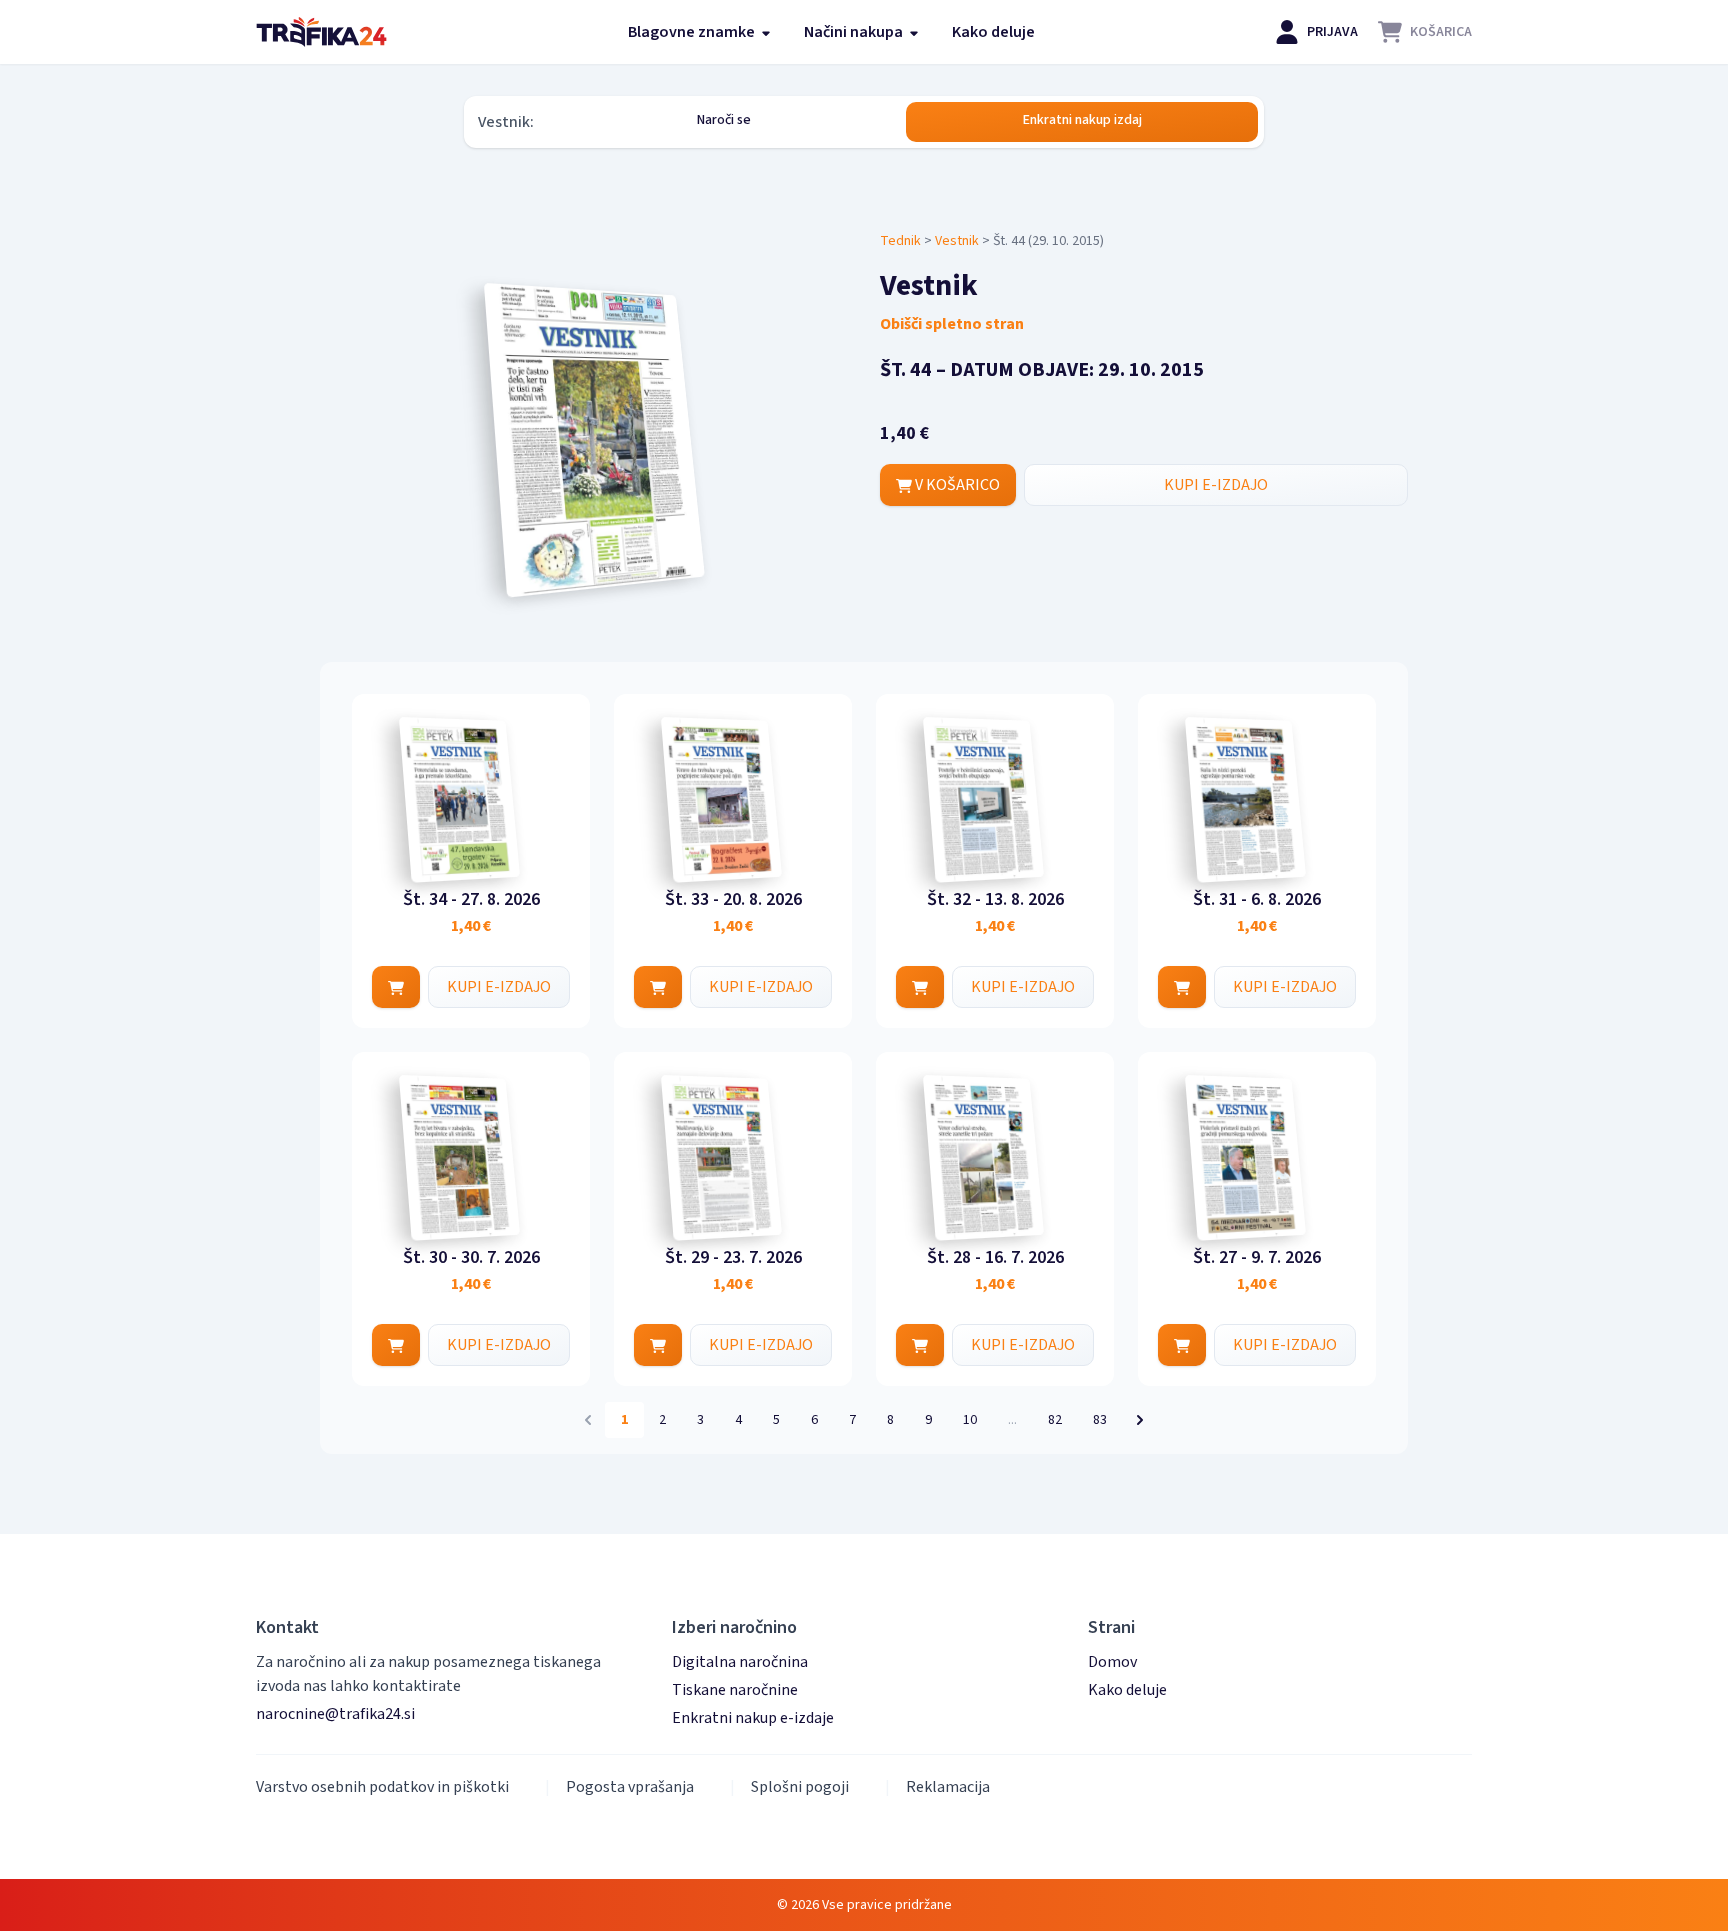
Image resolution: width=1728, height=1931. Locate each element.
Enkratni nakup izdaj (1082, 120)
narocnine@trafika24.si (335, 1714)
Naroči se (724, 120)
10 (970, 1420)
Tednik (900, 241)
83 (1100, 1420)
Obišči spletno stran (952, 324)
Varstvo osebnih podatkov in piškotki (382, 1787)
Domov (1112, 1662)
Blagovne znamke (693, 32)
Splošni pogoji (800, 1787)
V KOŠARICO (956, 485)
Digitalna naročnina (740, 1662)
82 (1055, 1420)
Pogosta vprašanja (630, 1787)
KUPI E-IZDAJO (1216, 485)
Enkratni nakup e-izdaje (753, 1718)
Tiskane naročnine (735, 1690)
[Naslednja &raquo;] (1140, 1420)
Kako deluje (993, 32)
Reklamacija (948, 1787)
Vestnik (957, 241)
